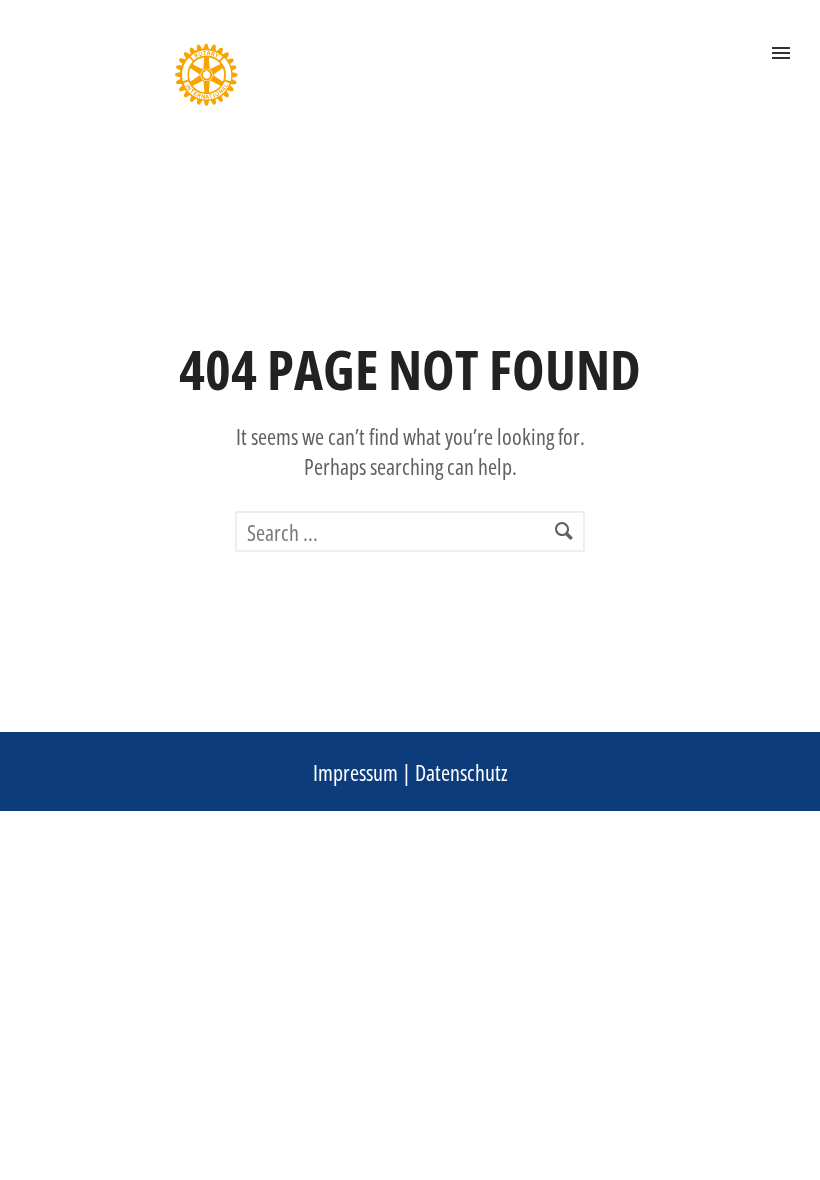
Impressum (355, 772)
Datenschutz (461, 772)
